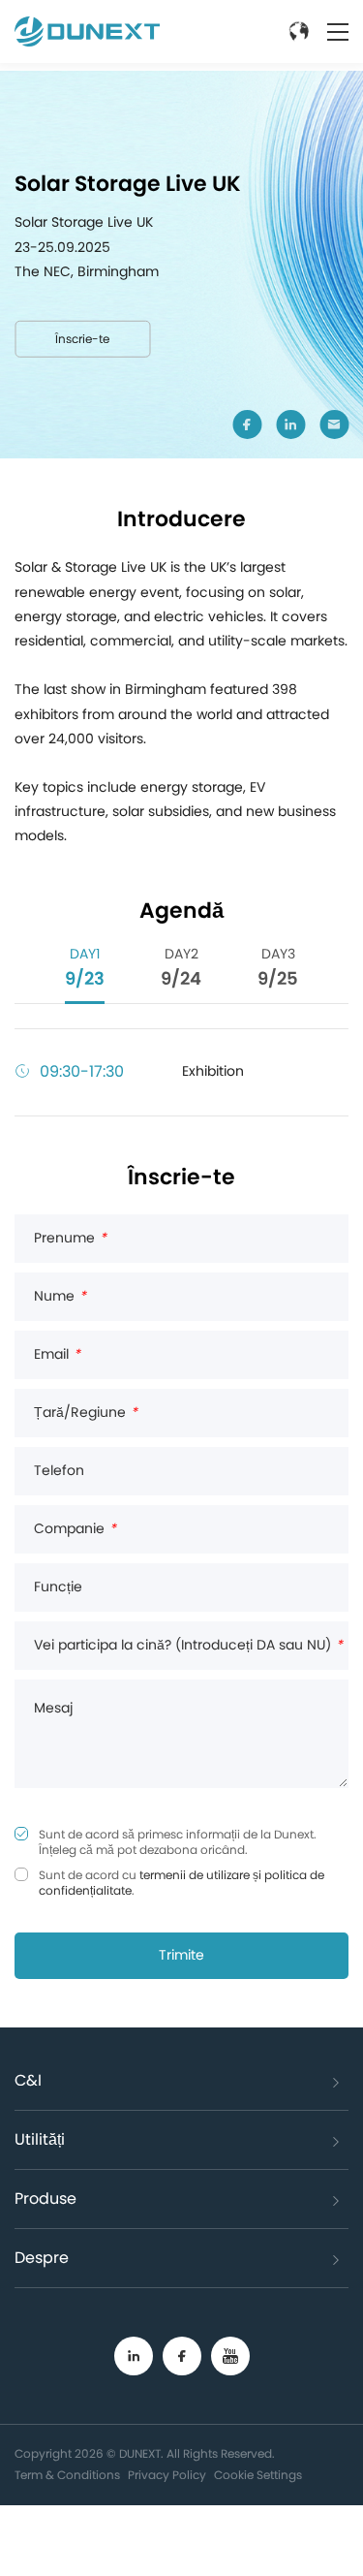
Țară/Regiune (86, 1413)
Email (57, 1355)
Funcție (58, 1587)
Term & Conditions (67, 2475)
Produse (45, 2199)
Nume (60, 1297)
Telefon (59, 1471)
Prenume (70, 1239)
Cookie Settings (258, 2475)
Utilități (40, 2140)
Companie (75, 1529)
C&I (28, 2081)
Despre (42, 2258)
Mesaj (53, 1709)
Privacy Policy (167, 2475)
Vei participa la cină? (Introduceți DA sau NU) (188, 1646)
